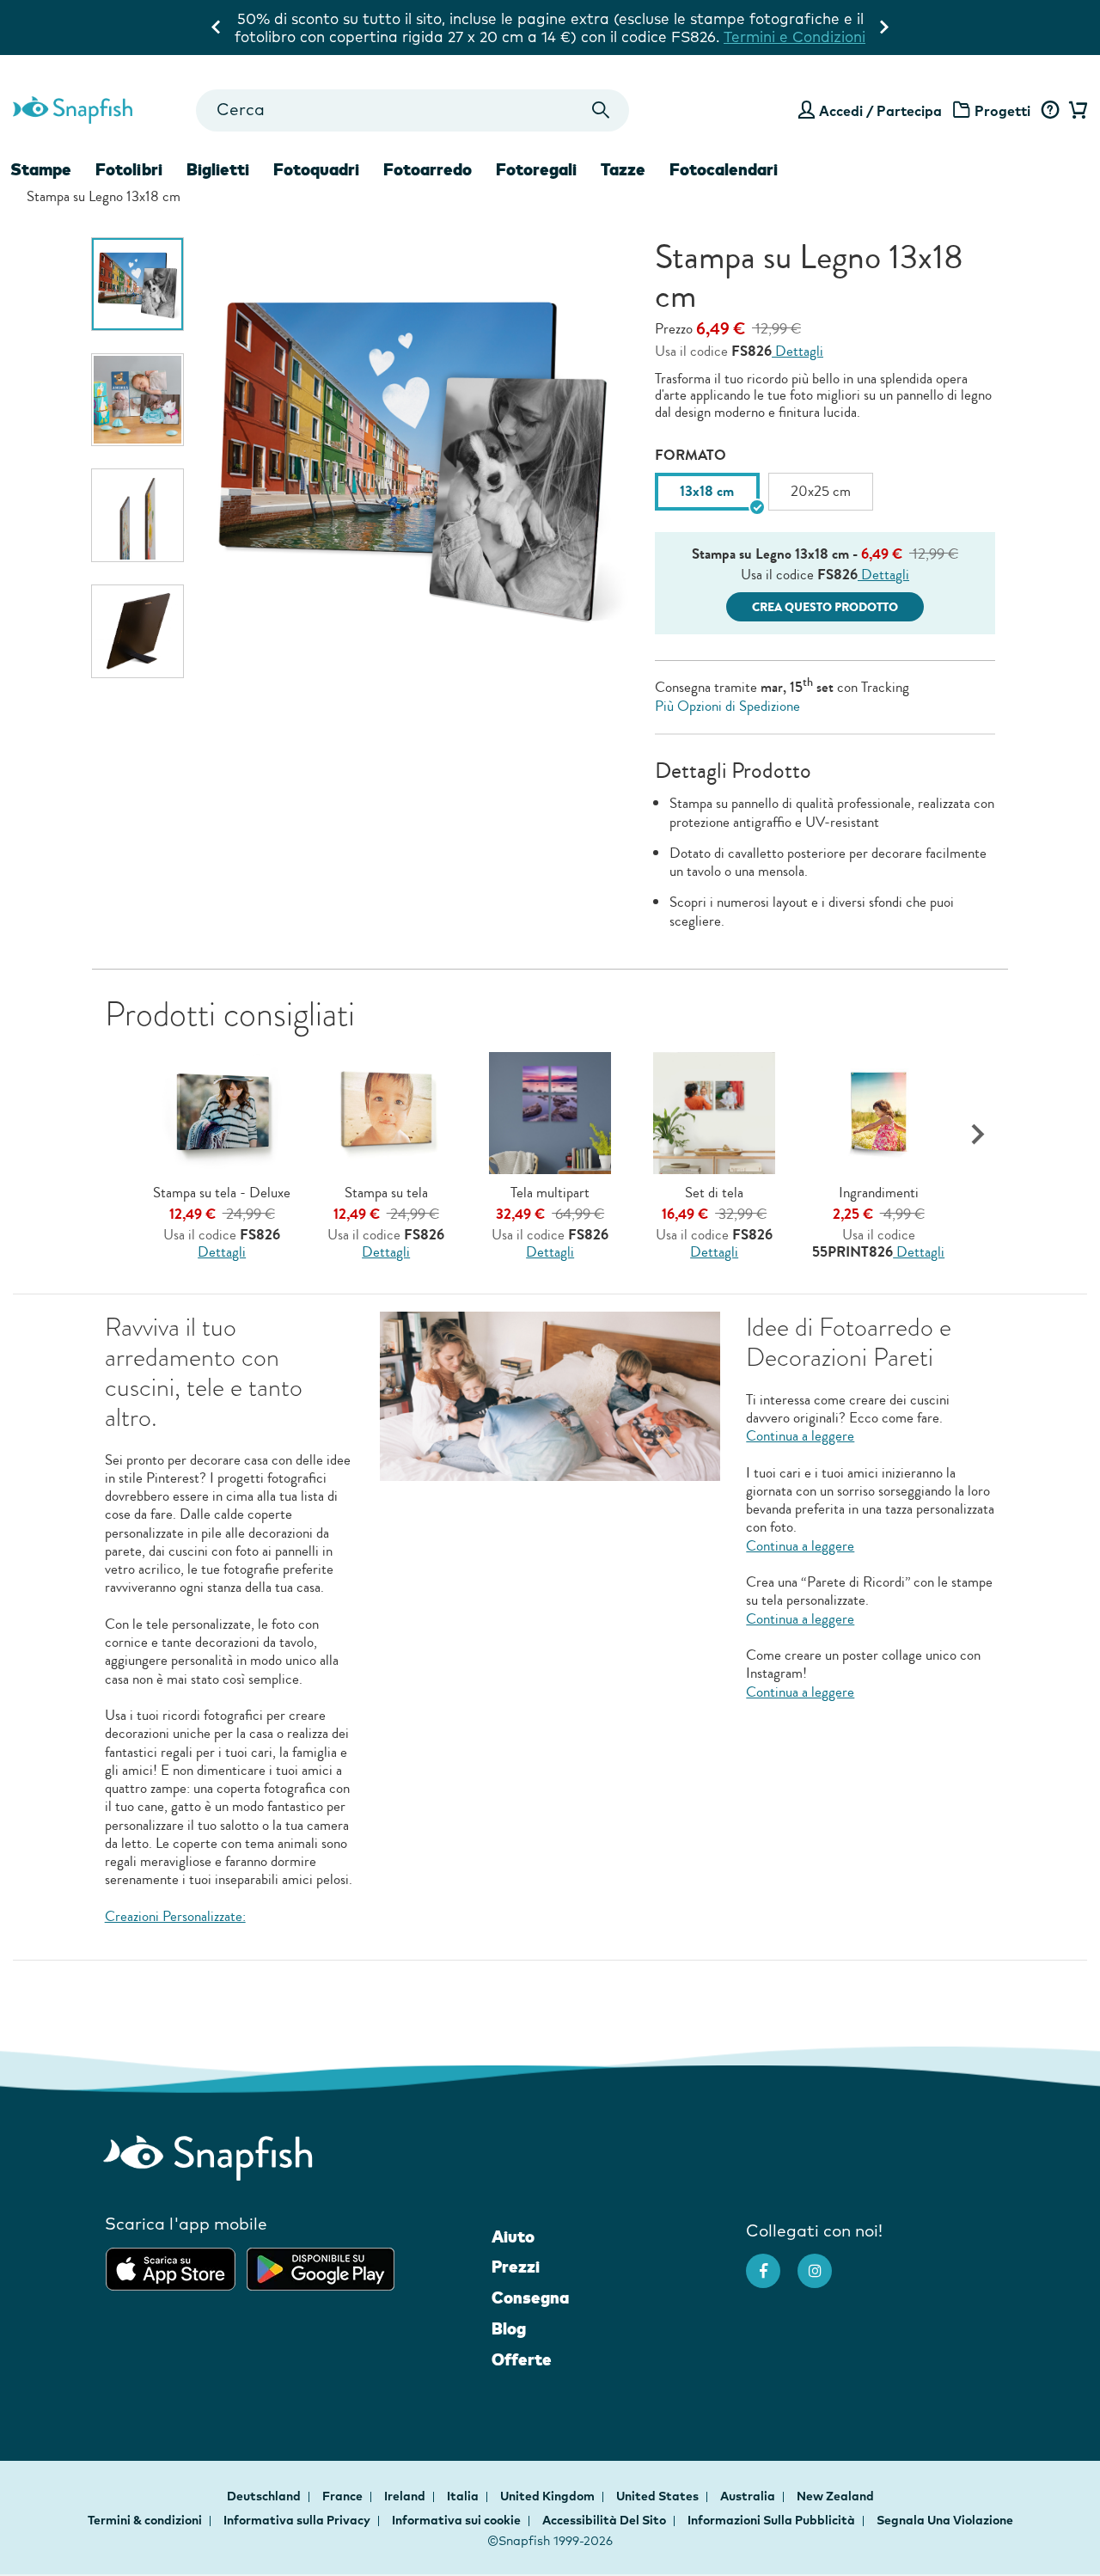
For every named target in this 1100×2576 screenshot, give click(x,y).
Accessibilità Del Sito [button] (604, 2520)
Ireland (406, 2496)
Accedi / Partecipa (880, 111)
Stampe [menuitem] (41, 169)
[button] (978, 1135)
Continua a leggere (800, 1436)
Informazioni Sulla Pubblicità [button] (771, 2520)
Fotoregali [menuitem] (536, 169)
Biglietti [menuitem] (218, 169)
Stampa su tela (386, 1193)
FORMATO (691, 455)
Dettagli (797, 351)
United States (659, 2496)
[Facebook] (772, 2262)
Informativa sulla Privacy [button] (297, 2520)
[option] (138, 284)
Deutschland (265, 2496)
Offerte (522, 2359)
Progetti (1002, 111)
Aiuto (513, 2236)
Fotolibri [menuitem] (129, 169)
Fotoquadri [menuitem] (316, 169)
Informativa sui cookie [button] (456, 2520)
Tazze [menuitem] (623, 169)
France (344, 2496)
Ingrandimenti (879, 1193)
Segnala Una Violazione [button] (945, 2520)
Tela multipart (550, 1193)
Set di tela (714, 1193)
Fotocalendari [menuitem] (724, 169)
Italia (464, 2496)
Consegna (530, 2298)
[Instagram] (823, 2262)
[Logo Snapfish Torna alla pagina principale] (73, 107)
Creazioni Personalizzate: (175, 1916)
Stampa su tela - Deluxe (222, 1193)
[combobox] (412, 110)
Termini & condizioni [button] (145, 2520)
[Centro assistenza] (1050, 111)
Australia (749, 2496)
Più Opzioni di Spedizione (727, 706)
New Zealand (835, 2496)
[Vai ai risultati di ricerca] (601, 110)
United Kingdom (549, 2496)
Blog (509, 2328)
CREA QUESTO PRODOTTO (825, 607)
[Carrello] (1076, 111)
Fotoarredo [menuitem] (428, 169)
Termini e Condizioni (550, 37)
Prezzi (516, 2267)
